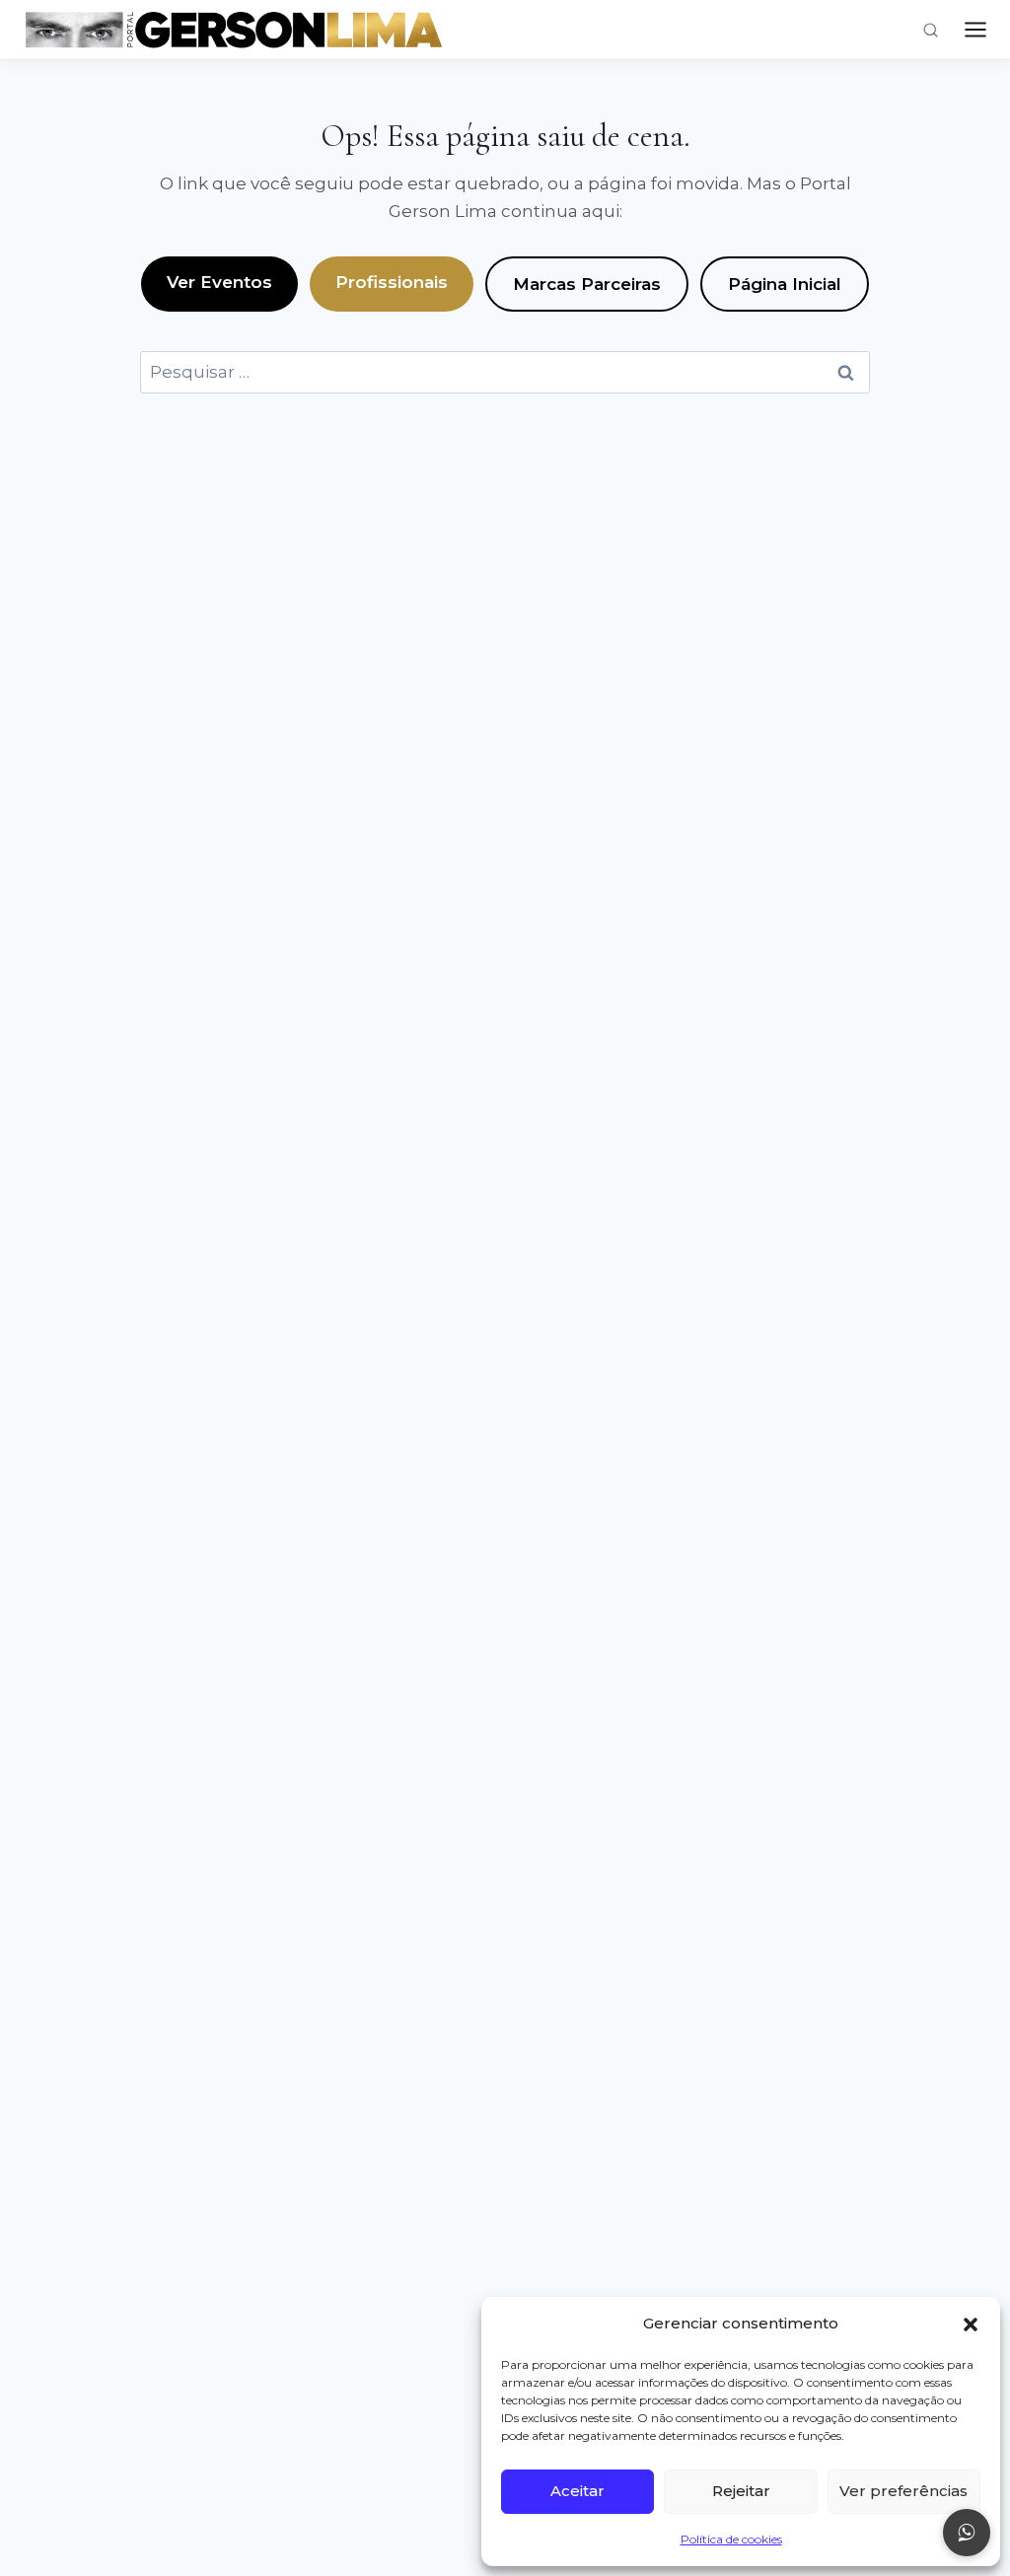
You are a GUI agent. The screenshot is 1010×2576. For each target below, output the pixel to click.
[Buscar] (931, 30)
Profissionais (392, 282)
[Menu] (975, 30)
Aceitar (577, 2491)
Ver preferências (903, 2491)
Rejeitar (741, 2491)
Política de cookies (731, 2539)
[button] (971, 2325)
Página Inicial (785, 284)
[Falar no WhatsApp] (967, 2533)
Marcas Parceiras (587, 284)
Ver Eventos (219, 282)
